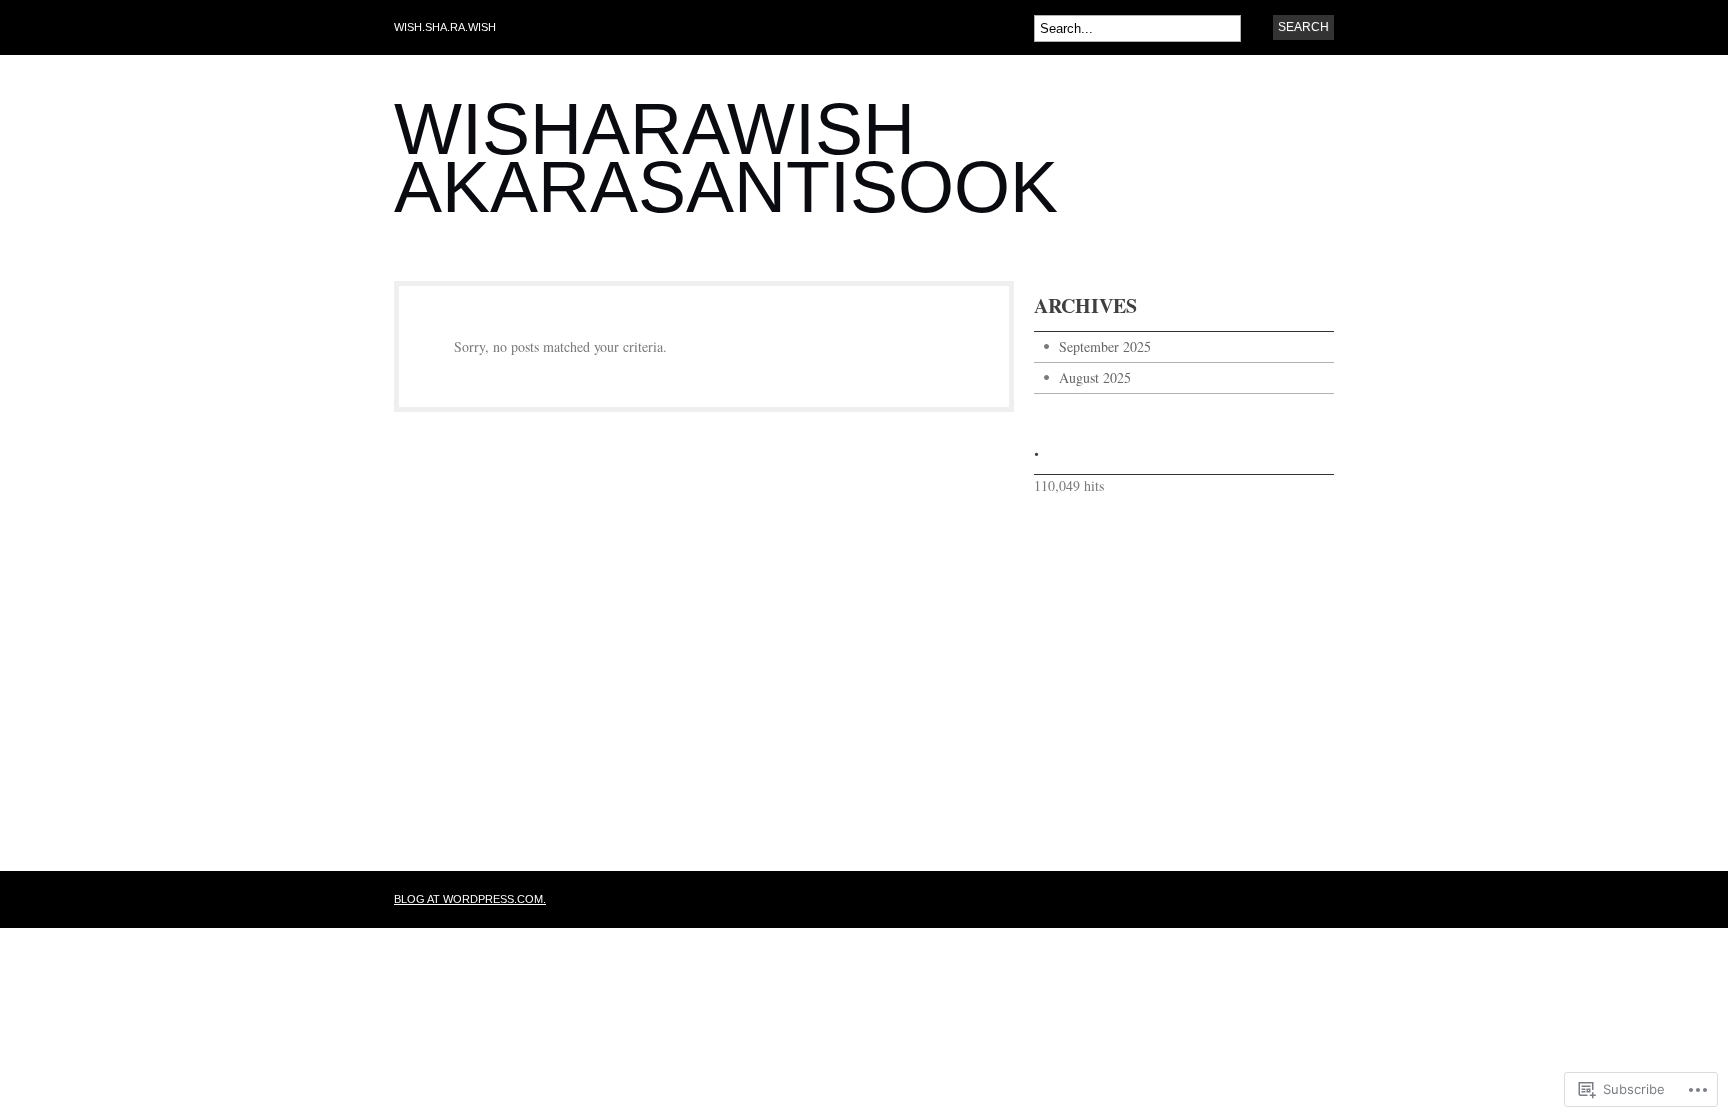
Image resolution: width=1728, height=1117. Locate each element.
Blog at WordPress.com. (470, 899)
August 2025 (1095, 377)
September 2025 (1105, 346)
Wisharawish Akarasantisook (726, 158)
